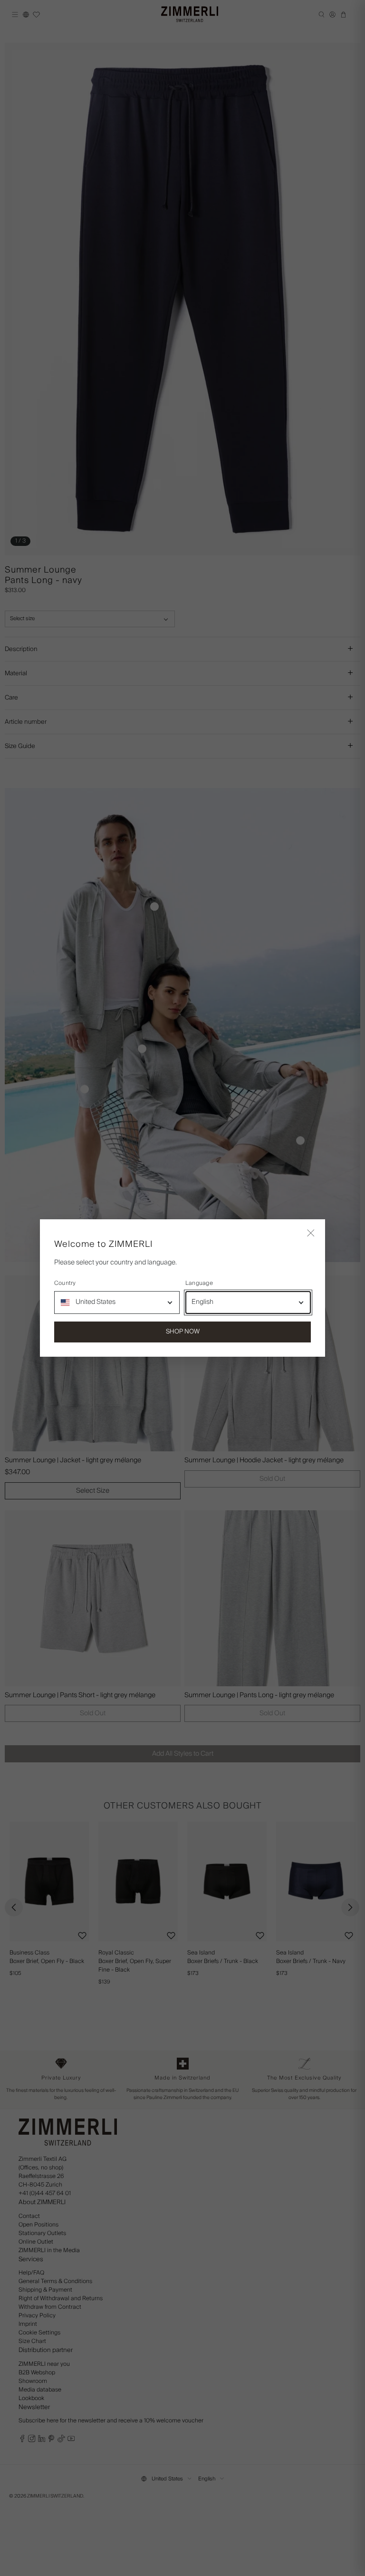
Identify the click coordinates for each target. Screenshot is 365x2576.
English (202, 1302)
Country (65, 1283)
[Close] (311, 1234)
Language (199, 1283)
